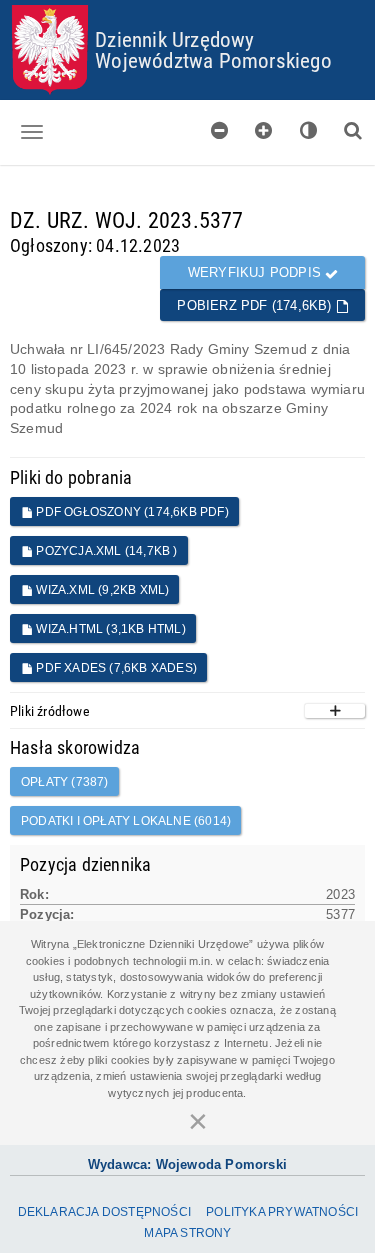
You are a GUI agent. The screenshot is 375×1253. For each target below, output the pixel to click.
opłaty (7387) (65, 782)
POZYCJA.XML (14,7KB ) (105, 551)
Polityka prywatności (282, 1212)
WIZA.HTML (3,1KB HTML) (109, 629)
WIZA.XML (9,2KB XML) (101, 590)
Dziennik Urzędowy (174, 39)
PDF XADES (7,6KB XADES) (115, 668)
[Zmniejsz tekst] (220, 130)
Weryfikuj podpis (256, 272)
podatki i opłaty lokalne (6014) (126, 821)
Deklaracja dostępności (104, 1212)
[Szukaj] (353, 130)
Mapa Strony (187, 1233)
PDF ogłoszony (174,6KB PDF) (131, 512)
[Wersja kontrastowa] (309, 130)
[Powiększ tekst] (264, 130)
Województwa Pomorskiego (213, 60)
